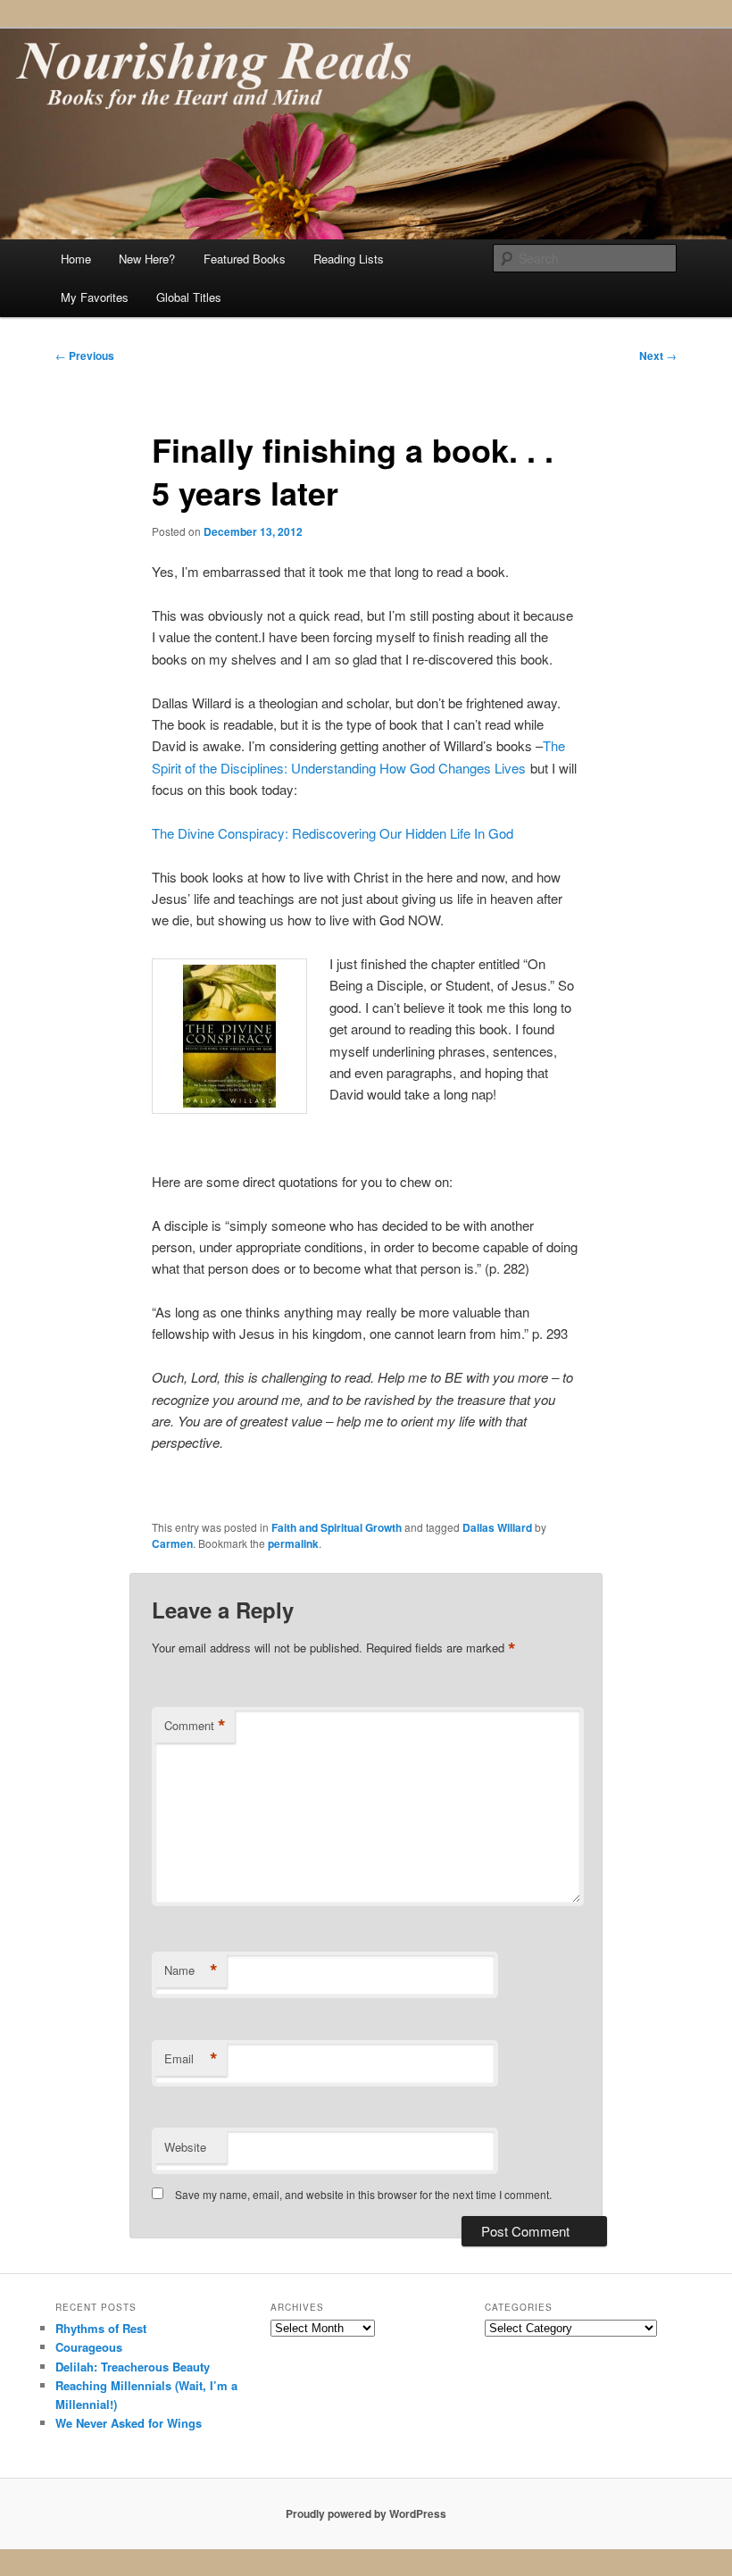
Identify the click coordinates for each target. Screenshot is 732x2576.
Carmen (172, 1543)
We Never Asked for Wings (129, 2423)
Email (191, 2059)
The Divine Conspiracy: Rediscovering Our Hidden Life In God (333, 833)
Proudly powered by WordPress (366, 2513)
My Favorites (95, 297)
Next (658, 355)
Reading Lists (349, 259)
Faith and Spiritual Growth (337, 1527)
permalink (293, 1543)
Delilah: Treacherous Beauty (133, 2367)
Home (76, 259)
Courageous (89, 2347)
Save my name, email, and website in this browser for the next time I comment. (363, 2194)
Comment (195, 1726)
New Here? (147, 259)
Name (191, 1970)
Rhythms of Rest (101, 2328)
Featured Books (245, 259)
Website (185, 2147)
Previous (85, 355)
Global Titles (189, 297)
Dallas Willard (497, 1527)
